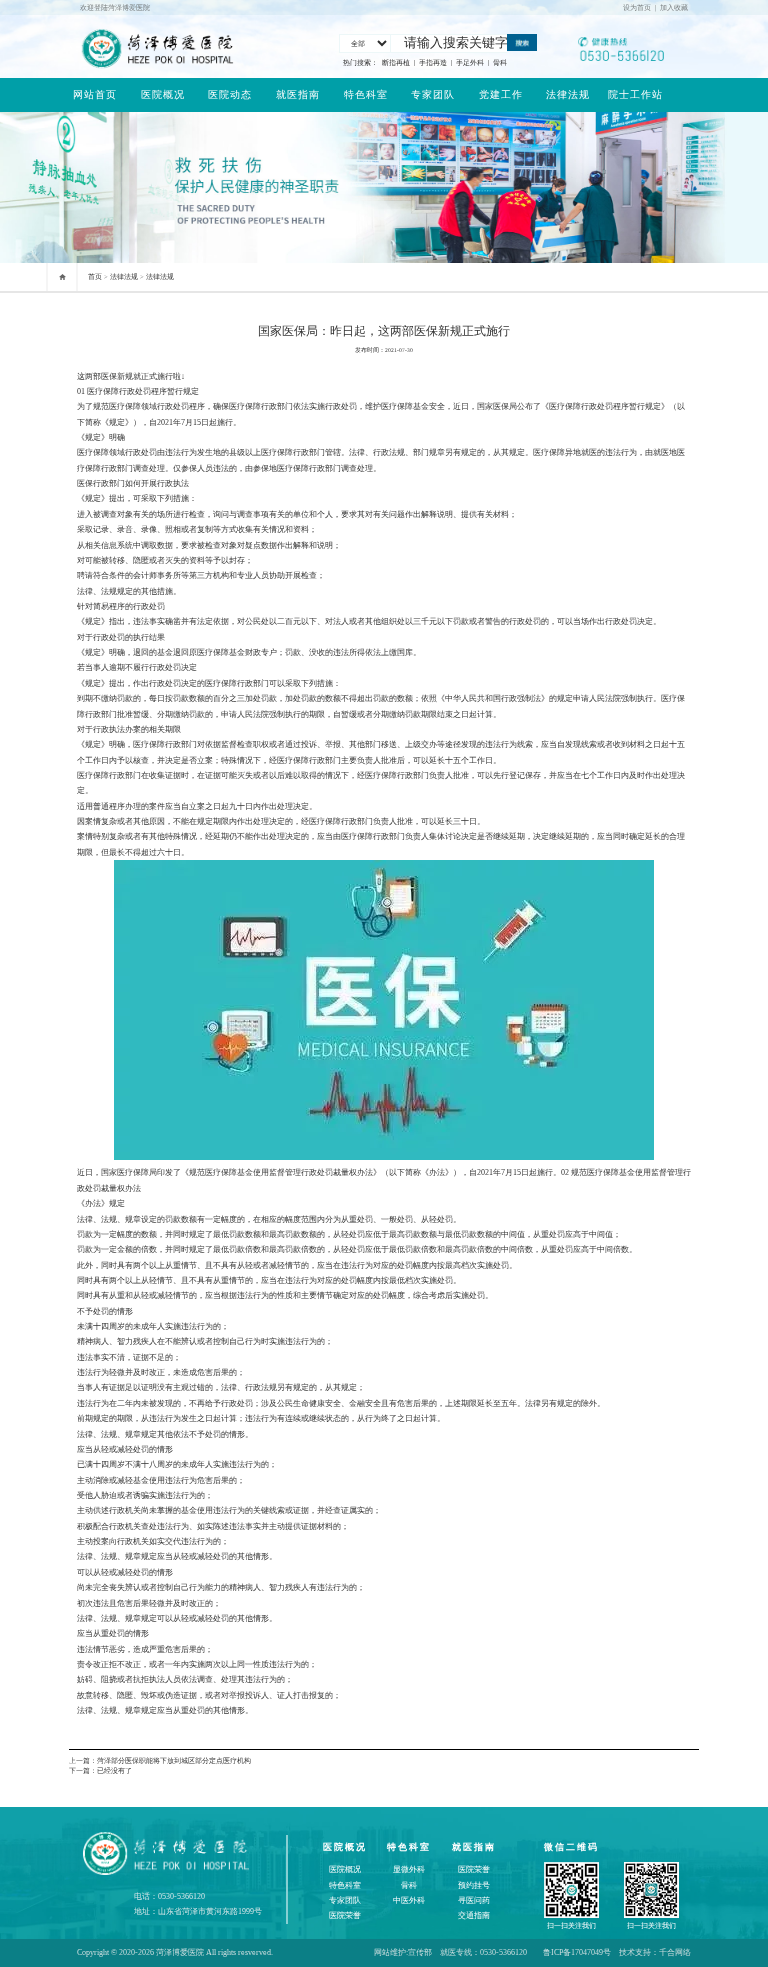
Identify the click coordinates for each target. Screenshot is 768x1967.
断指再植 (396, 62)
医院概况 (163, 94)
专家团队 (433, 94)
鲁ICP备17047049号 (577, 1952)
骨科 (500, 62)
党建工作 (501, 94)
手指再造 (433, 62)
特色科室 (366, 94)
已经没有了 (114, 1770)
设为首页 (637, 7)
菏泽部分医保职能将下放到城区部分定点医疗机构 (174, 1760)
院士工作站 (635, 94)
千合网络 (675, 1952)
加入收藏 (674, 7)
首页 (95, 276)
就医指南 (298, 94)
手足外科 (470, 62)
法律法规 (568, 94)
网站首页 (95, 94)
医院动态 (230, 94)
